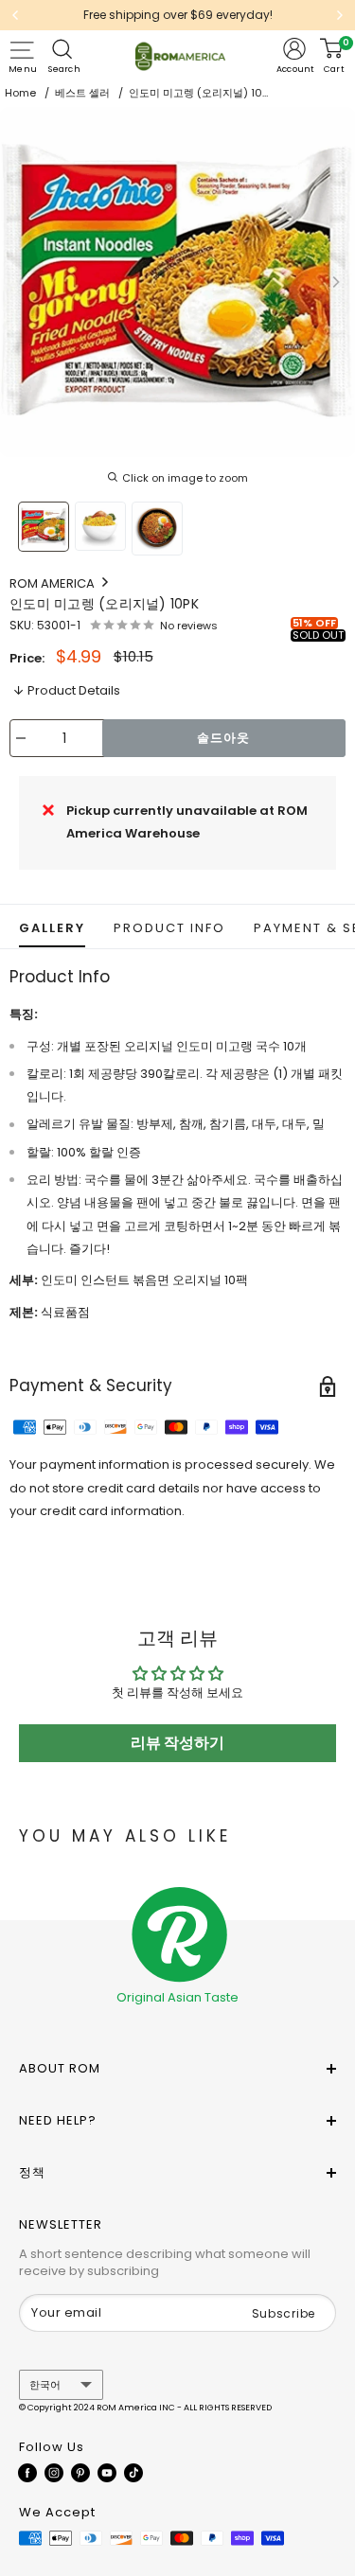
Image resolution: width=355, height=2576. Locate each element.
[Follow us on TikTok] (133, 2472)
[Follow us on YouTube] (107, 2472)
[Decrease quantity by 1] (21, 738)
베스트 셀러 (82, 93)
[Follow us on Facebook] (27, 2472)
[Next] (340, 15)
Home (20, 93)
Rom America (53, 583)
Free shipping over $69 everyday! (178, 15)
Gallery (52, 928)
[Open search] (64, 49)
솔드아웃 (224, 738)
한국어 (45, 2385)
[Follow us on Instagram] (54, 2472)
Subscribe (284, 2313)
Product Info (169, 928)
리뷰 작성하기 (177, 1743)
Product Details (74, 690)
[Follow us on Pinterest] (80, 2472)
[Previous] (15, 15)
